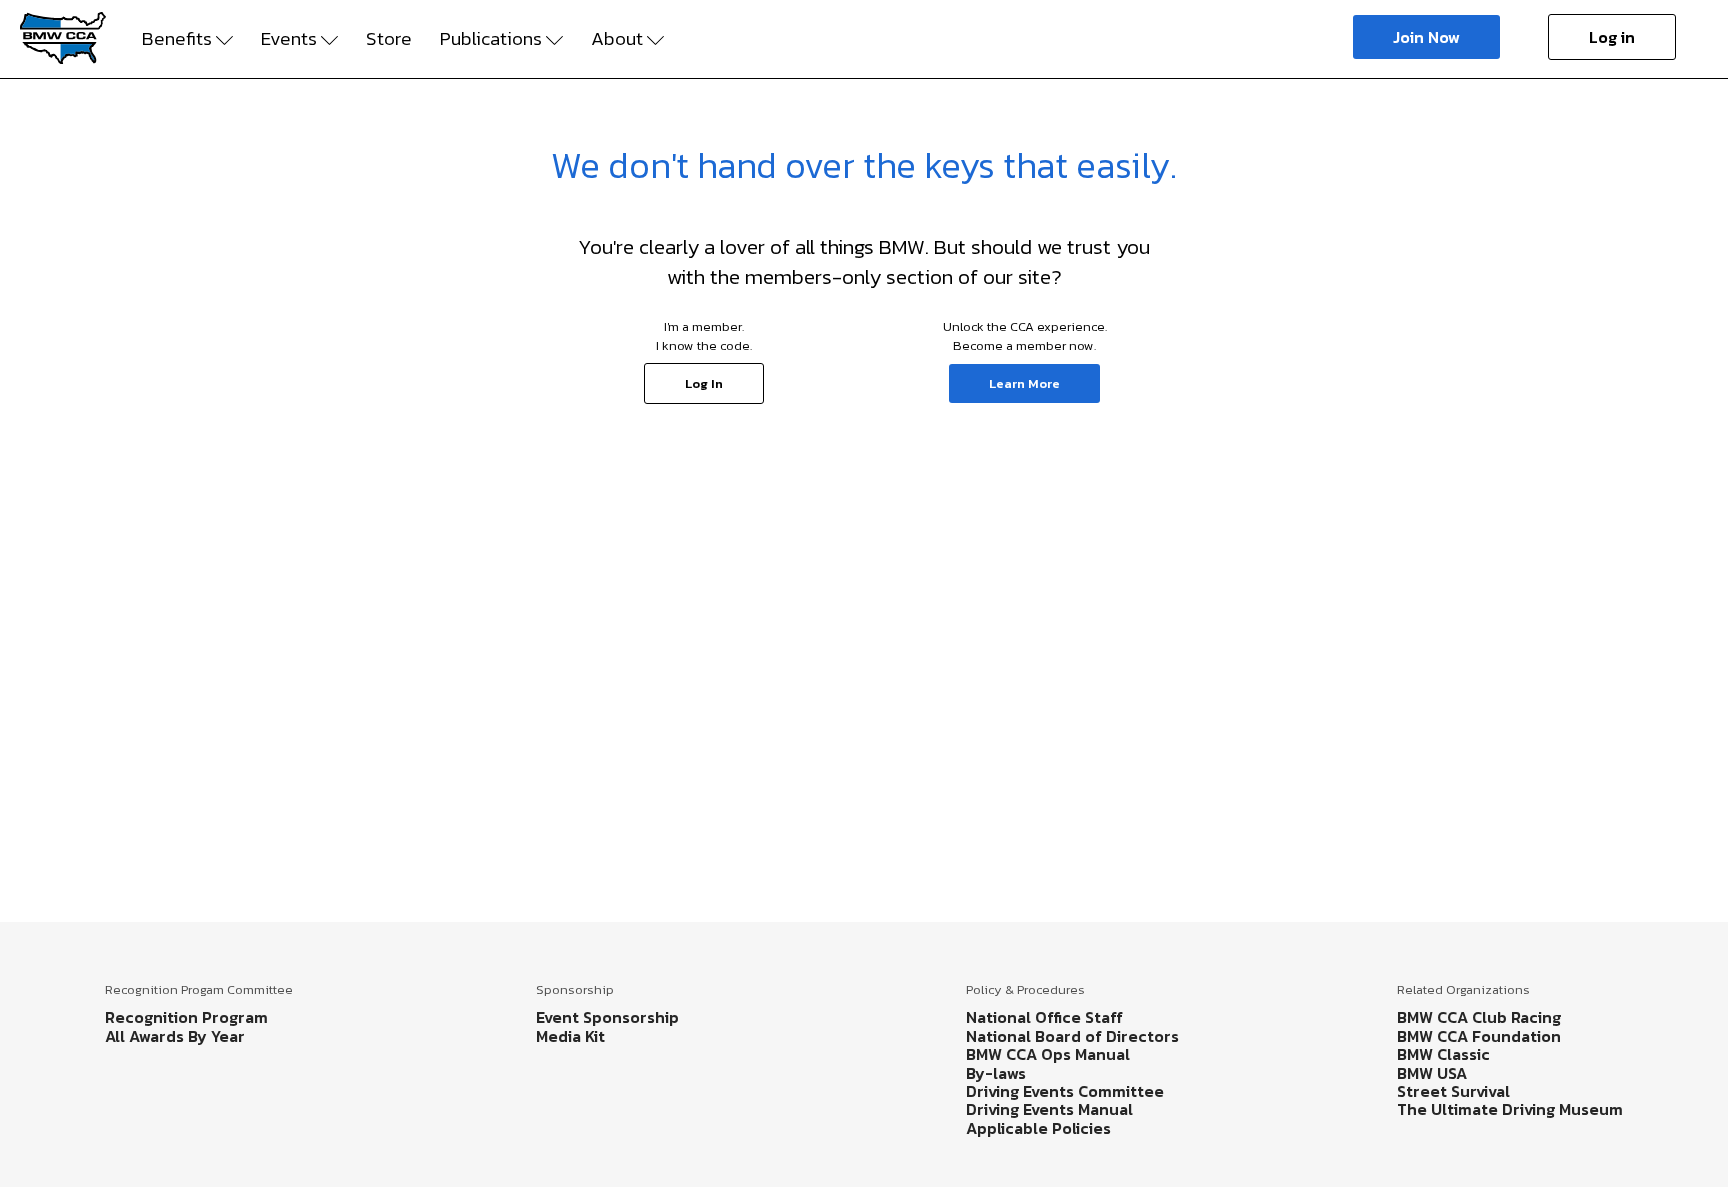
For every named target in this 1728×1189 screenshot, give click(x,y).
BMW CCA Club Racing (1479, 1017)
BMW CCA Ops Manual (1048, 1054)
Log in (1612, 37)
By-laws (996, 1073)
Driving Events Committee (1065, 1091)
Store (389, 39)
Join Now (1426, 37)
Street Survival (1453, 1091)
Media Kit (570, 1036)
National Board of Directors (1072, 1036)
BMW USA (1432, 1073)
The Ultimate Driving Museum (1510, 1109)
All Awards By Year (175, 1036)
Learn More (1024, 383)
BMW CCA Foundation (1479, 1036)
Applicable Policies (1038, 1128)
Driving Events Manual (1049, 1109)
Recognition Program (186, 1017)
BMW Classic (1443, 1054)
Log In (704, 383)
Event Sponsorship (607, 1017)
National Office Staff (1044, 1017)
